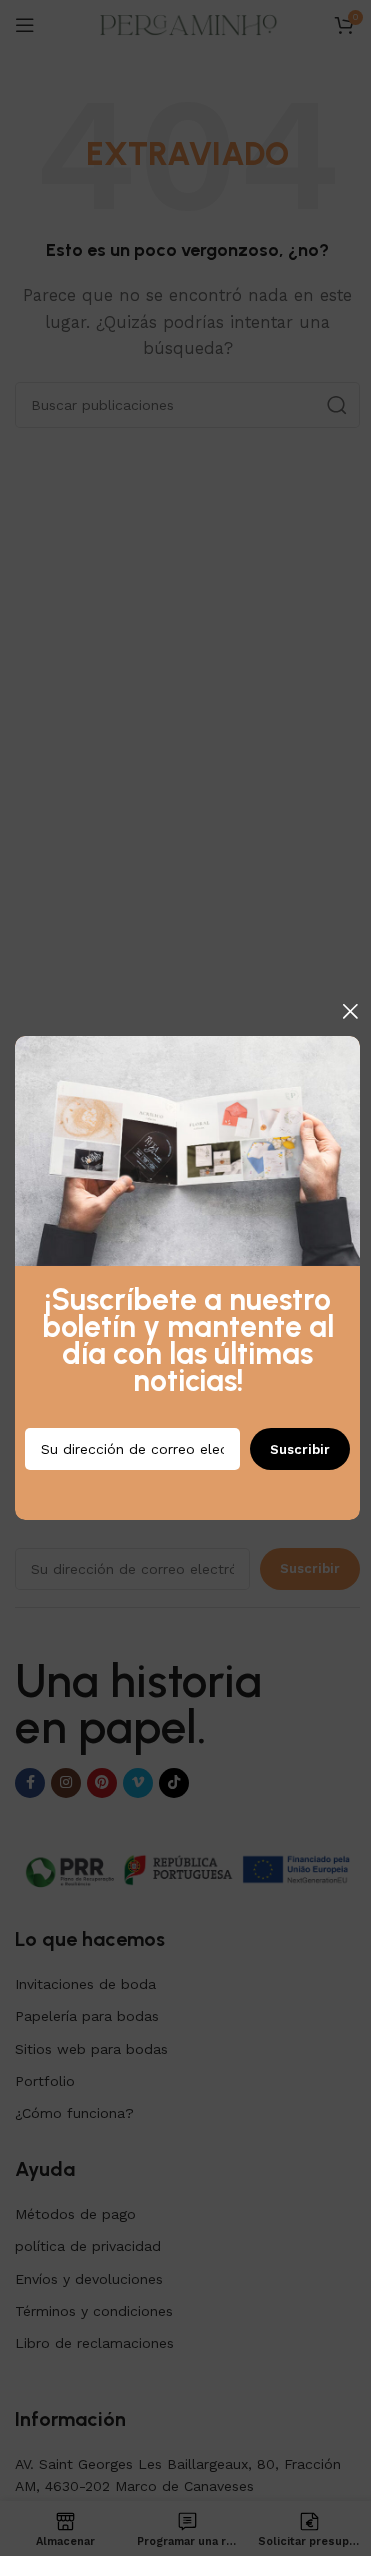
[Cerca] (350, 1011)
